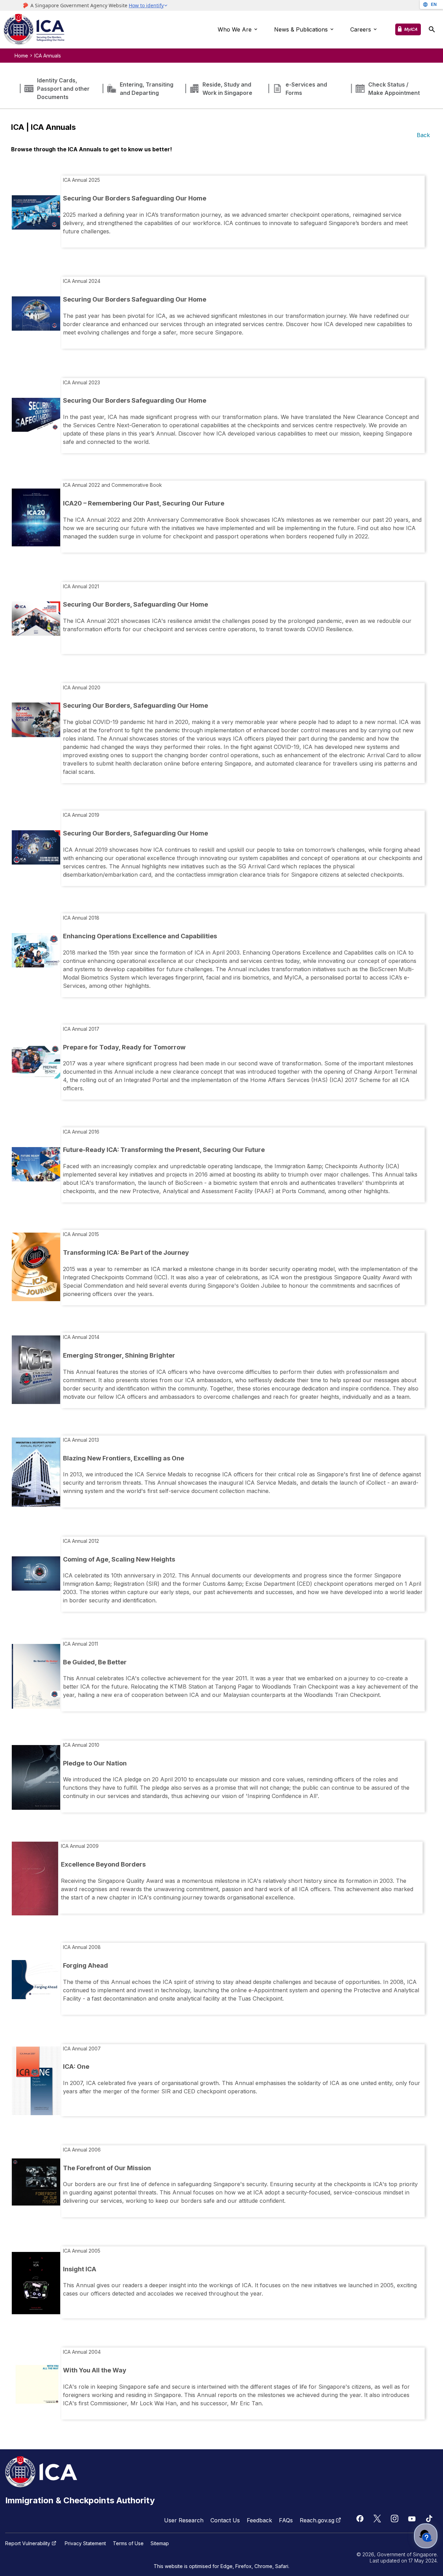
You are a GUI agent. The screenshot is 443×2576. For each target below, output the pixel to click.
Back (423, 135)
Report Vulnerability (28, 2543)
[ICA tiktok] (429, 2519)
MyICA (411, 29)
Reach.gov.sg (317, 2520)
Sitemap (160, 2543)
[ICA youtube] (412, 2519)
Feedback (259, 2520)
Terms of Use (128, 2543)
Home (21, 56)
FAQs (286, 2520)
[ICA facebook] (360, 2519)
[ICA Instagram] (395, 2519)
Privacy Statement (85, 2543)
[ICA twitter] (377, 2519)
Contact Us (225, 2520)
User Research (184, 2520)
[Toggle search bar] (432, 30)
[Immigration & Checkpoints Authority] (34, 30)
